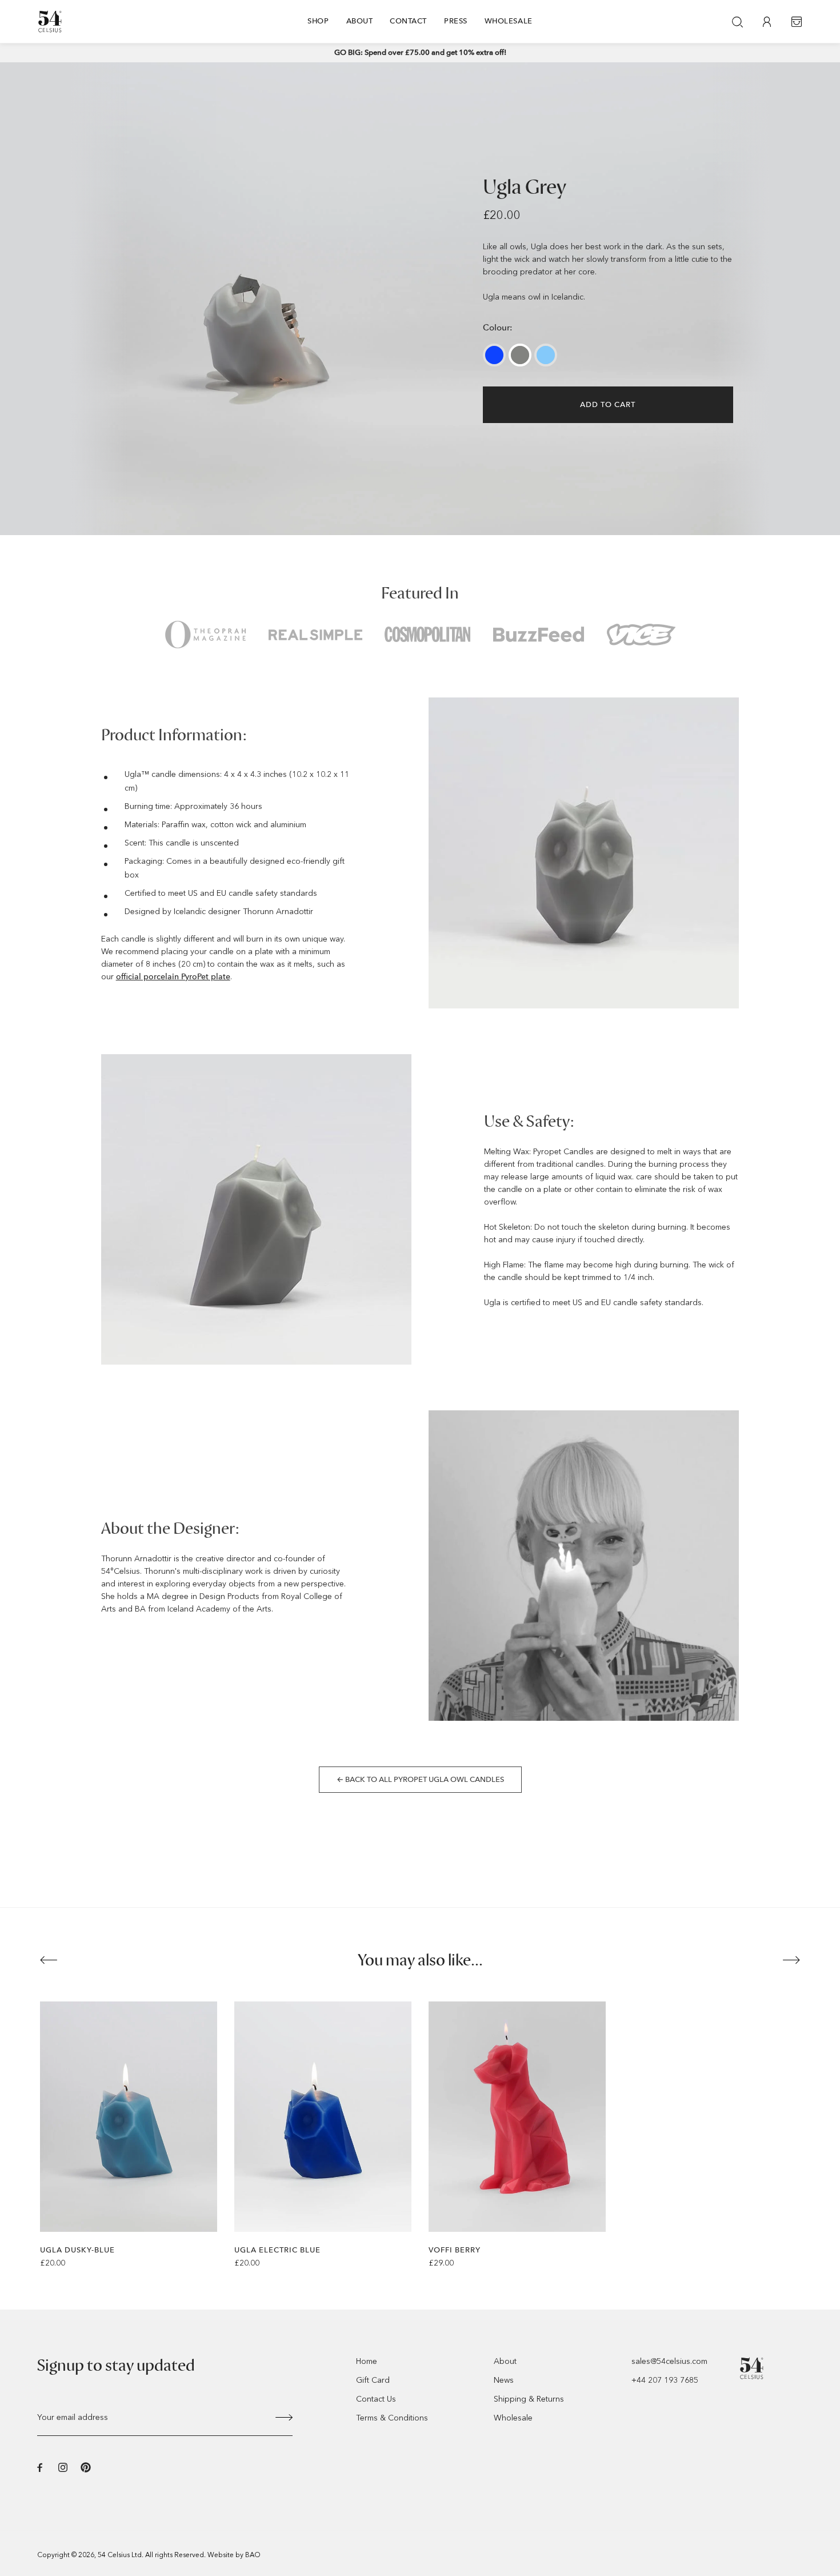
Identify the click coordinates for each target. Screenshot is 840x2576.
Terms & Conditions (392, 2418)
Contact (408, 21)
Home (367, 2361)
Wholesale (509, 21)
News (504, 2380)
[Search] (737, 22)
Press (456, 21)
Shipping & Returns (529, 2399)
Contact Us (376, 2399)
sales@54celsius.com (669, 2361)
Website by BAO (234, 2555)
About (360, 21)
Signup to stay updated (116, 2366)
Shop (318, 21)
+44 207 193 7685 (665, 2380)
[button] (49, 1960)
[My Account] (767, 22)
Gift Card (373, 2380)
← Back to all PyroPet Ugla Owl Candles (420, 1779)
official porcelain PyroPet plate (173, 977)
